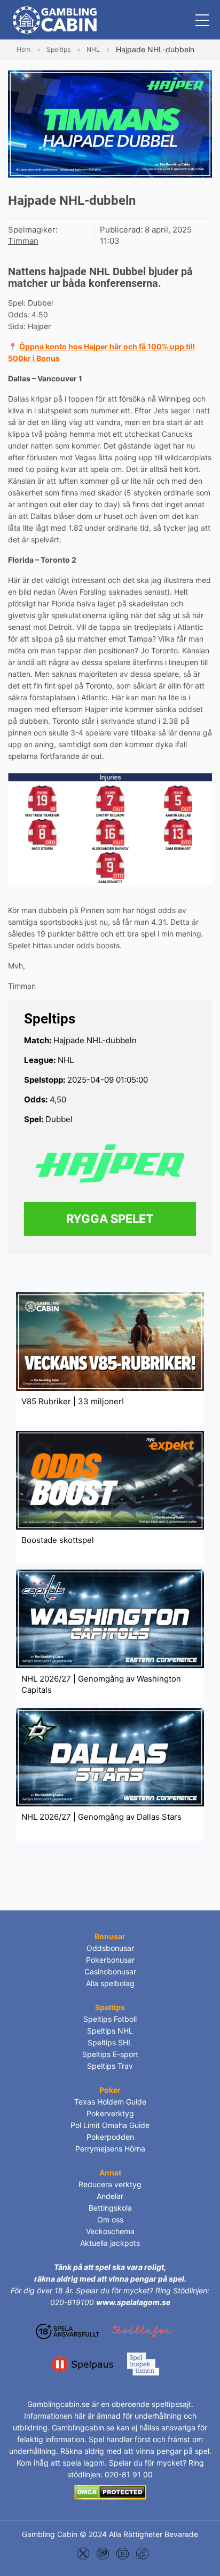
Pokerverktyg (110, 2113)
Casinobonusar (110, 1971)
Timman (23, 241)
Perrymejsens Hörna (110, 2149)
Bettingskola (110, 2208)
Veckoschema (110, 2231)
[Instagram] (103, 2553)
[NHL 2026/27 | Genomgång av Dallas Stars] (110, 1757)
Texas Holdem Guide (110, 2102)
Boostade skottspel (58, 1540)
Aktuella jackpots (110, 2243)
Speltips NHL (110, 2031)
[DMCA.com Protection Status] (110, 2491)
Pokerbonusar (110, 1960)
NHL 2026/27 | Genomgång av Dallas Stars (101, 1817)
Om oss (110, 2219)
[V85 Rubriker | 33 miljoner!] (110, 1341)
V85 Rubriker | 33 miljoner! (73, 1401)
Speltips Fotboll (110, 2019)
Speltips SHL (110, 2042)
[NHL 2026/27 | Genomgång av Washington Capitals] (110, 1618)
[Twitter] (83, 2553)
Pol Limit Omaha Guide (110, 2125)
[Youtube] (123, 2553)
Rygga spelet (110, 1219)
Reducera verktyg (110, 2184)
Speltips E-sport (110, 2054)
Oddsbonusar (110, 1948)
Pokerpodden (110, 2137)
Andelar (110, 2196)
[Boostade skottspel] (110, 1480)
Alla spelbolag (110, 1983)
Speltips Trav (110, 2066)
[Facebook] (142, 2553)
